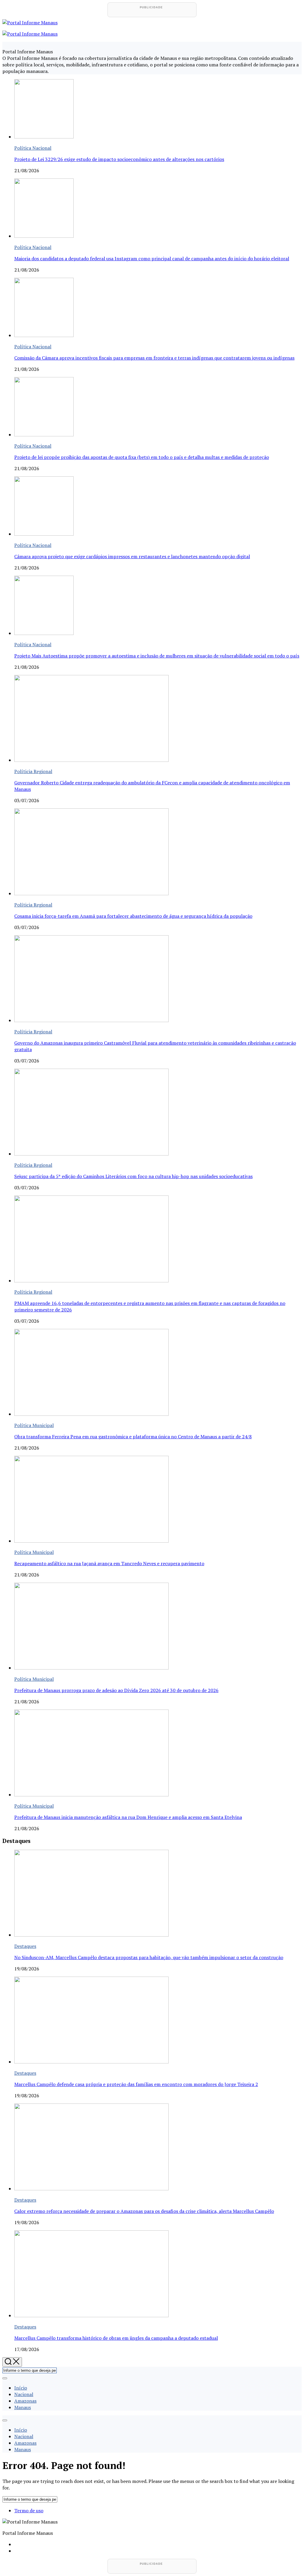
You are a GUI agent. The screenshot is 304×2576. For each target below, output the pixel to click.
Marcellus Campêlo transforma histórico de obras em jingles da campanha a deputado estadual (116, 2338)
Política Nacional (33, 148)
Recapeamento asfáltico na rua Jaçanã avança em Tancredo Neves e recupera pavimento (109, 1563)
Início (21, 2388)
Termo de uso (29, 2510)
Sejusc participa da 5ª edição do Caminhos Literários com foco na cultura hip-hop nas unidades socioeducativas (133, 1176)
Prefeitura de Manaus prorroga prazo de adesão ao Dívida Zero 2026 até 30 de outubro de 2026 (116, 1690)
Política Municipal (34, 1425)
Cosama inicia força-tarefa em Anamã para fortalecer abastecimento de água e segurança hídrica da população (133, 916)
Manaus (23, 2407)
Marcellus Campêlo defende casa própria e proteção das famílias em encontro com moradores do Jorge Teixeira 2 (136, 2084)
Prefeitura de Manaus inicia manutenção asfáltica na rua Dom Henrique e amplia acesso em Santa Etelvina (128, 1817)
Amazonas (25, 2401)
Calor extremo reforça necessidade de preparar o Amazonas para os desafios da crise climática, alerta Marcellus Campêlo (144, 2211)
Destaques (25, 1946)
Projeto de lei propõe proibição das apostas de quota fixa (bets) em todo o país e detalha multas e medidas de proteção (142, 457)
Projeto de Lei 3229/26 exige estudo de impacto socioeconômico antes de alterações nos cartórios (119, 159)
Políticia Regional (33, 771)
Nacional (24, 2394)
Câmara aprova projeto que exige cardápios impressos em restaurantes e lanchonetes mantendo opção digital (132, 556)
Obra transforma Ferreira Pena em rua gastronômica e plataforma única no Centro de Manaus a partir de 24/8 (133, 1437)
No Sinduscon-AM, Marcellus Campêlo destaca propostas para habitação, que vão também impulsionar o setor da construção (149, 1957)
